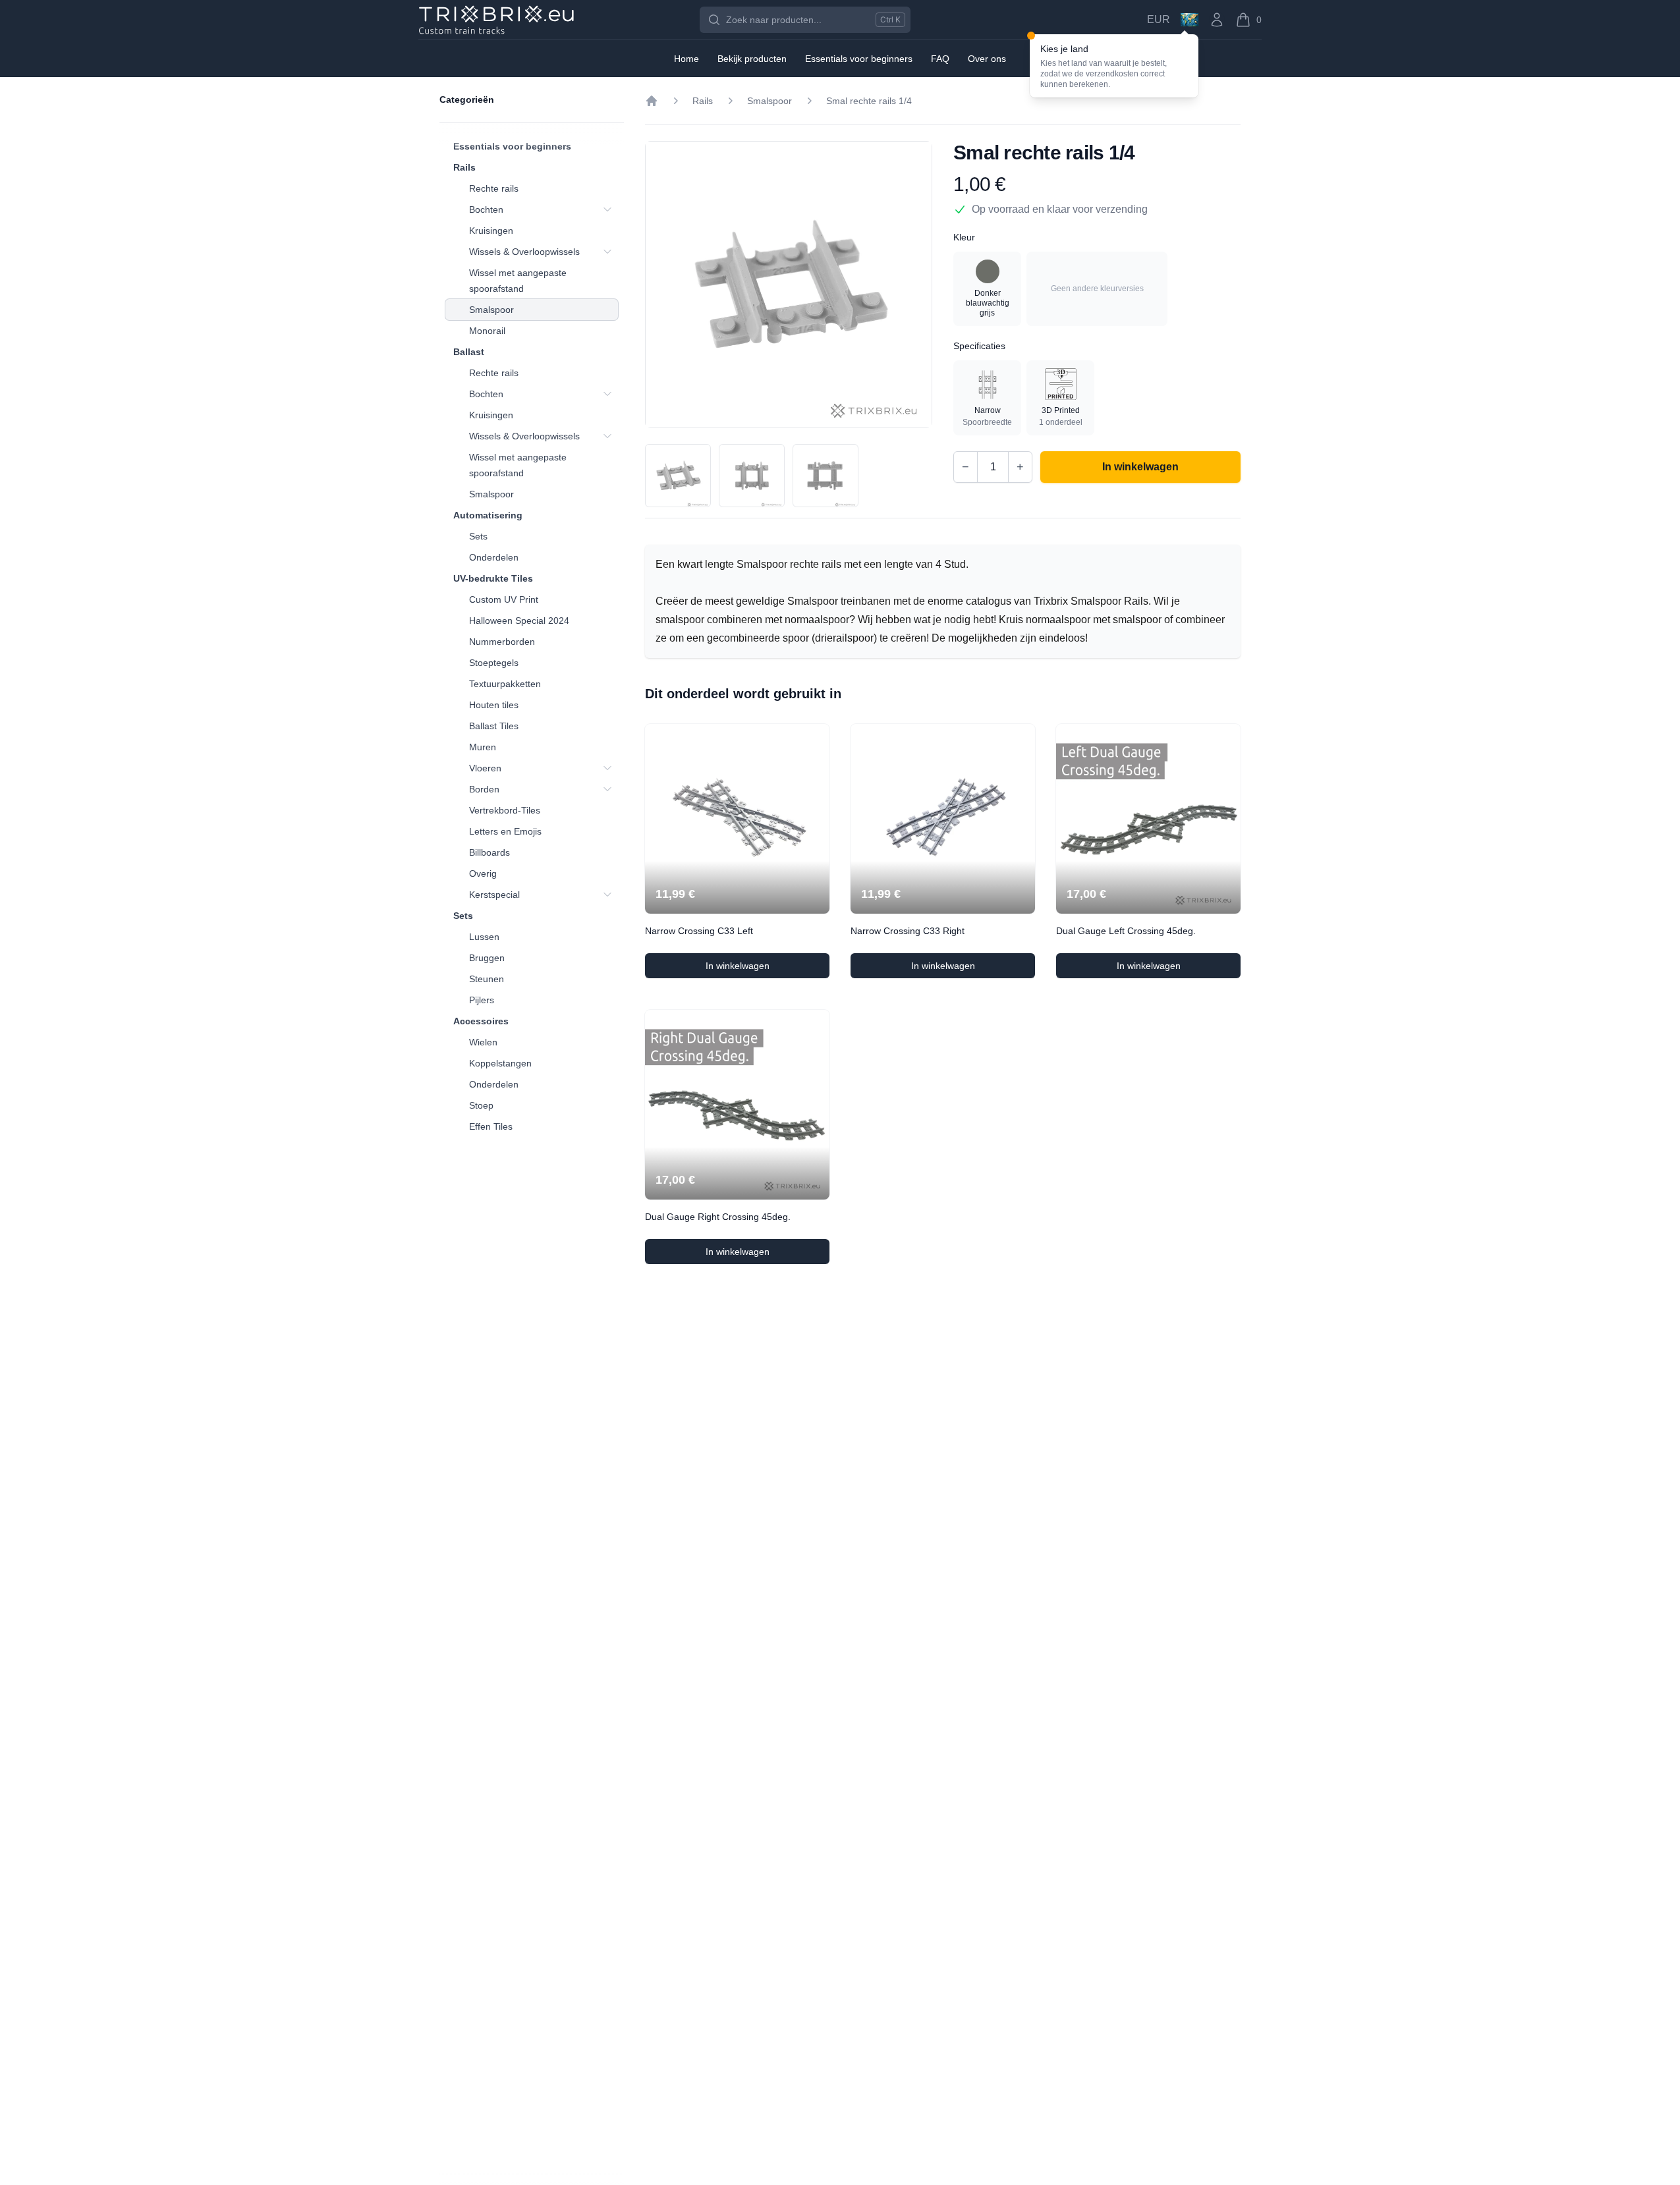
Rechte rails (494, 188)
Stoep (481, 1105)
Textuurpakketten (505, 684)
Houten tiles (494, 705)
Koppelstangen (500, 1063)
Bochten (486, 209)
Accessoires (481, 1021)
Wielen (483, 1042)
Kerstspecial (494, 895)
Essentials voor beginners (512, 146)
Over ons (987, 59)
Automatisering (488, 515)
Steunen (487, 979)
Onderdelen (494, 557)
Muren (483, 747)
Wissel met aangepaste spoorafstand (518, 281)
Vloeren (485, 768)
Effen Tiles (491, 1126)
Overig (483, 873)
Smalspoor (491, 310)
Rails (464, 167)
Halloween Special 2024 (519, 621)
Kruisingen (491, 231)
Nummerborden (502, 642)
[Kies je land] (1190, 20)
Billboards (490, 852)
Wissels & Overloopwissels (524, 252)
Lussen (484, 937)
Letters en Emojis (505, 831)
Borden (484, 789)
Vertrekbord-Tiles (505, 810)
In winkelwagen (768, 969)
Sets (478, 536)
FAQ (940, 59)
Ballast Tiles (494, 726)
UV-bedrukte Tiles (493, 578)
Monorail (487, 331)
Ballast (469, 352)
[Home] (652, 101)
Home (686, 59)
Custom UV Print (504, 599)
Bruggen (487, 958)
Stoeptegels (494, 663)
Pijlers (482, 1000)
